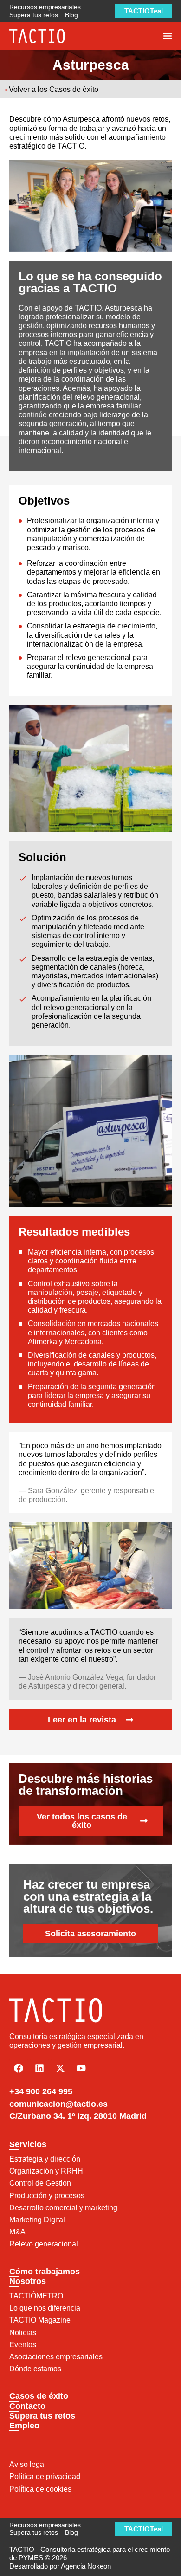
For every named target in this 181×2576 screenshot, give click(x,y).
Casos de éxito (39, 2396)
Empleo (24, 2426)
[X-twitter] (60, 2068)
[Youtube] (81, 2068)
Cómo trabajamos (45, 2272)
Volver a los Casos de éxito (54, 89)
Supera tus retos (42, 2416)
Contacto (27, 2406)
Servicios (28, 2144)
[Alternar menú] (168, 36)
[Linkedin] (39, 2068)
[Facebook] (19, 2068)
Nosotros (28, 2281)
